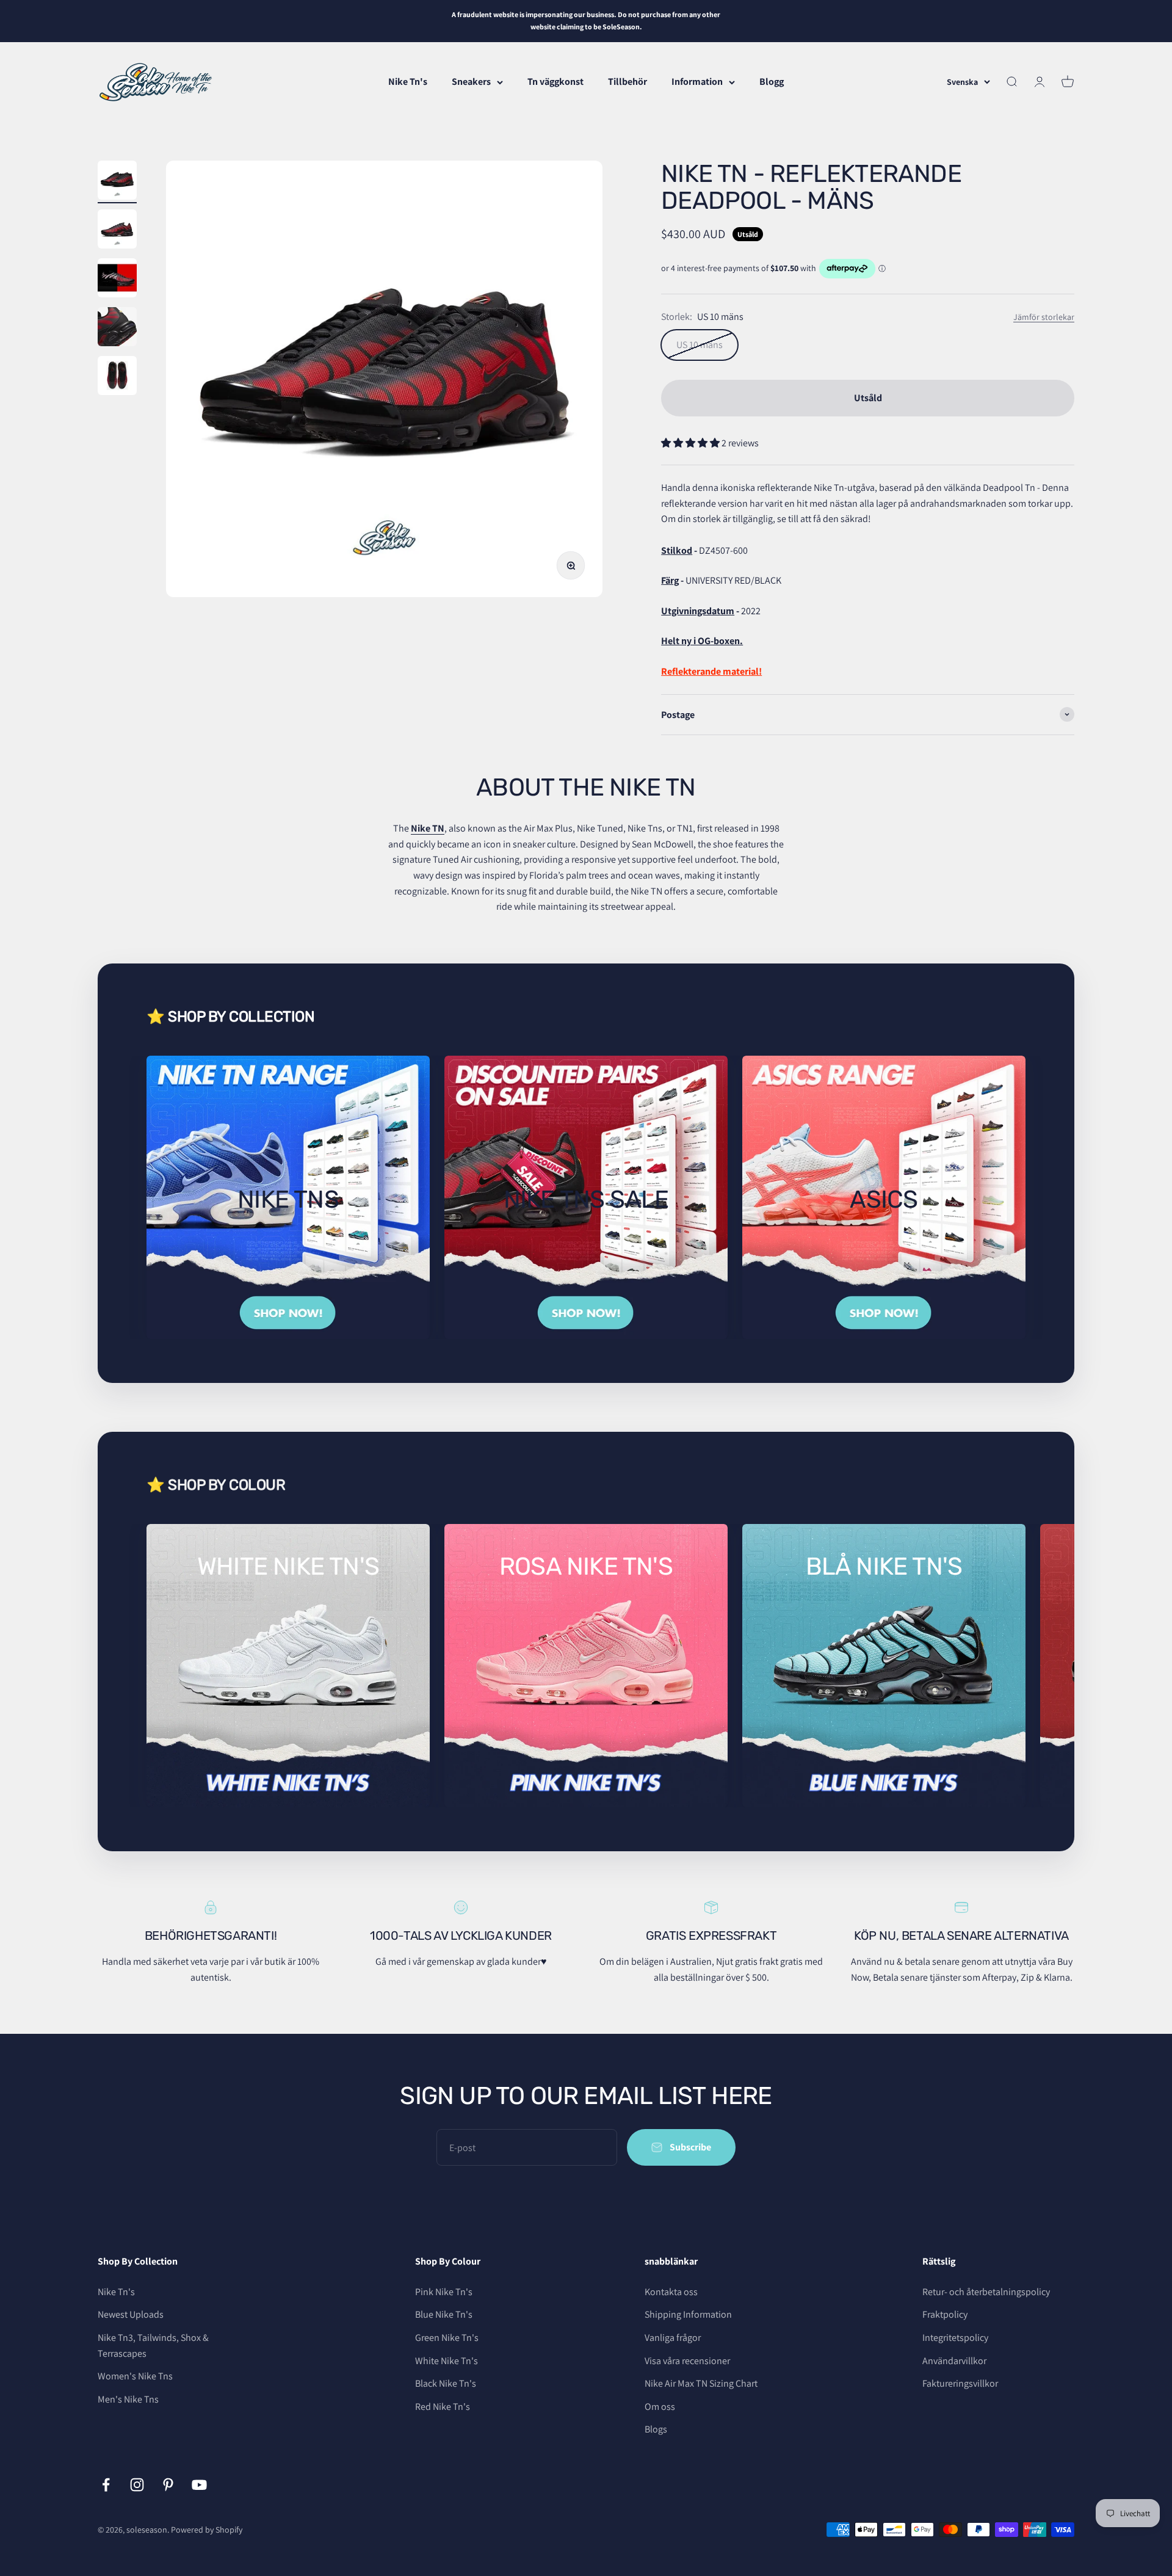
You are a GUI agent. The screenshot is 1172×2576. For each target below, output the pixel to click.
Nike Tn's (408, 82)
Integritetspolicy (955, 2338)
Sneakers (471, 82)
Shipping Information (688, 2314)
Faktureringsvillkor (960, 2383)
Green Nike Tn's (447, 2338)
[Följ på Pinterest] (168, 2485)
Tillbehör (628, 82)
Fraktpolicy (945, 2314)
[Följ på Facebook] (106, 2485)
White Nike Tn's (447, 2361)
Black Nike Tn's (446, 2383)
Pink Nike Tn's (444, 2292)
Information (697, 82)
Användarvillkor (954, 2361)
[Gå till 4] (117, 328)
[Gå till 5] (117, 377)
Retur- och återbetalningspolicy (986, 2292)
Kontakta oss (671, 2292)
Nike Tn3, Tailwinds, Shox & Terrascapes (153, 2346)
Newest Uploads (131, 2314)
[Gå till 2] (117, 231)
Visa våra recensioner (687, 2361)
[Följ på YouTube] (199, 2485)
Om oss (660, 2407)
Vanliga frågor (673, 2338)
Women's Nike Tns (135, 2376)
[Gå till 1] (117, 182)
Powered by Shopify (207, 2530)
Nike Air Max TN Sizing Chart (701, 2383)
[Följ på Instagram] (137, 2485)
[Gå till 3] (117, 280)
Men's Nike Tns (128, 2399)
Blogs (656, 2429)
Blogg (772, 82)
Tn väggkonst (555, 82)
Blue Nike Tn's (444, 2314)
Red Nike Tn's (443, 2407)
